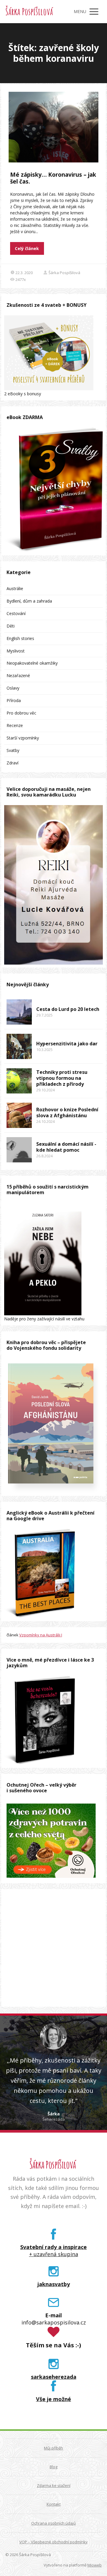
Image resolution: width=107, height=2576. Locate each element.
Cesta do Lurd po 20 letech (68, 1009)
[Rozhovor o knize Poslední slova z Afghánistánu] (19, 1115)
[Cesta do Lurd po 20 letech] (19, 1012)
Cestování (16, 613)
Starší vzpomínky (23, 738)
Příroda (14, 700)
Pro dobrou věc (21, 713)
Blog (53, 2467)
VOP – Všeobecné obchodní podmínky (53, 2542)
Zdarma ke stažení (54, 2485)
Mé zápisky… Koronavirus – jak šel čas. (53, 178)
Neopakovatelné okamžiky (32, 663)
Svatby (13, 750)
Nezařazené (18, 675)
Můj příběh (53, 2448)
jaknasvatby (54, 2284)
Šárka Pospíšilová (29, 12)
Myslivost (16, 651)
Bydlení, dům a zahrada (29, 601)
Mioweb (95, 2565)
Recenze (15, 725)
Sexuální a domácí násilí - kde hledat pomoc (66, 1147)
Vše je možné (53, 2399)
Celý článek (27, 248)
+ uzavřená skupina (54, 2254)
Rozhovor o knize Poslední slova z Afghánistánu (67, 1112)
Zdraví (12, 763)
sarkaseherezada (54, 2377)
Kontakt (54, 2504)
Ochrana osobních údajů (53, 2523)
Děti (11, 626)
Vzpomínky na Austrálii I (41, 1635)
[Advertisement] (53, 1948)
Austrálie (15, 588)
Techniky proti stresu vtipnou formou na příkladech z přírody (62, 1078)
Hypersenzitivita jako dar (67, 1044)
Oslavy (13, 688)
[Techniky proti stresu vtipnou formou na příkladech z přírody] (19, 1081)
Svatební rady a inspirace (53, 2247)
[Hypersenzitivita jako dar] (19, 1046)
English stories (20, 638)
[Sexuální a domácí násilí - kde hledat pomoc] (19, 1150)
